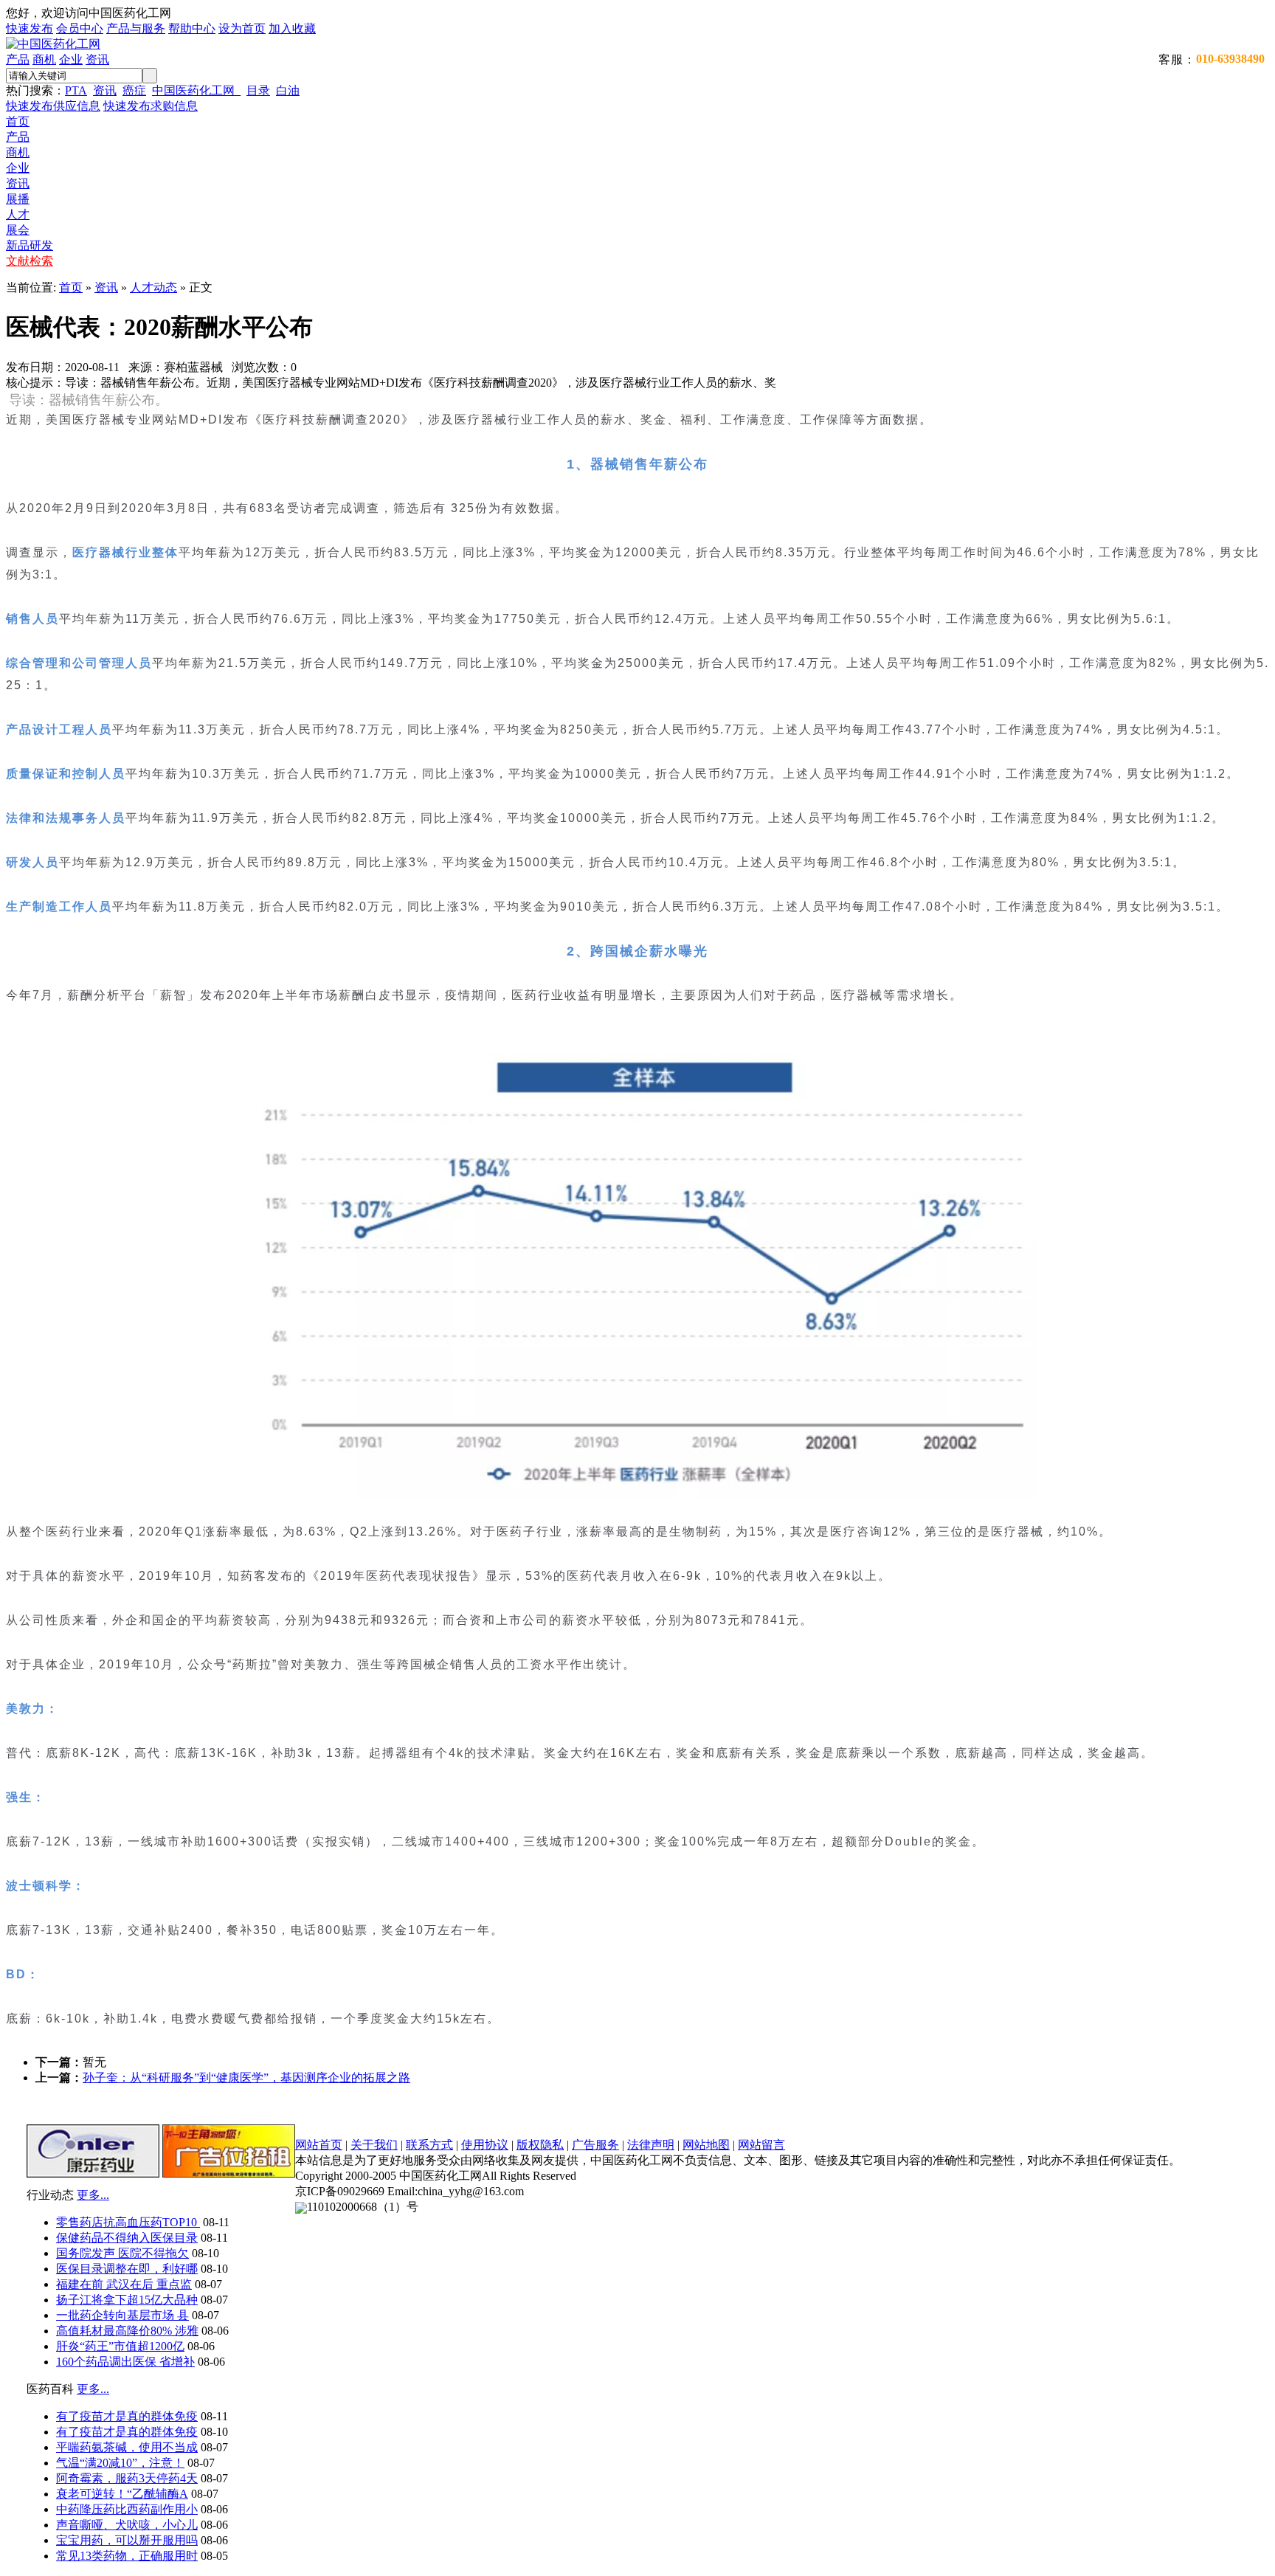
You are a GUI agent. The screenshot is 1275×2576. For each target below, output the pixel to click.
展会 (18, 230)
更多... (93, 2195)
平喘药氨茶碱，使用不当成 (127, 2447)
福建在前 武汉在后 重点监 (124, 2284)
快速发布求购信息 (151, 106)
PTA (76, 90)
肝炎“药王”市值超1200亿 (120, 2346)
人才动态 (153, 287)
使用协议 (485, 2145)
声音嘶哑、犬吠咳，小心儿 (127, 2525)
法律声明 (651, 2145)
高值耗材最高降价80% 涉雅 (127, 2331)
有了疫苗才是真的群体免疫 (127, 2416)
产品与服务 (136, 28)
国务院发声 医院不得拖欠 (122, 2253)
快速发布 (30, 28)
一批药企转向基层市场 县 (122, 2315)
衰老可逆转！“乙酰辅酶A (122, 2494)
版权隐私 (540, 2145)
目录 (258, 90)
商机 (44, 59)
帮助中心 (192, 28)
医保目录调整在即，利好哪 (127, 2269)
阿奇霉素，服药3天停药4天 (127, 2478)
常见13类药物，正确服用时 (127, 2556)
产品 (18, 59)
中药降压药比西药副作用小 (127, 2509)
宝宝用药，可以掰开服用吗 (127, 2540)
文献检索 (30, 261)
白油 (288, 90)
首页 (18, 121)
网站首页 (319, 2145)
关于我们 (374, 2145)
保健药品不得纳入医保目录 (127, 2238)
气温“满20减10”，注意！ (120, 2463)
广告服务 (595, 2145)
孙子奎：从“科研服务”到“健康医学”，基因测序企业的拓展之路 (246, 2078)
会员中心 (80, 28)
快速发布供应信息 (53, 106)
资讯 (97, 59)
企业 (71, 59)
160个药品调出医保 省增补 (125, 2362)
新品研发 (30, 245)
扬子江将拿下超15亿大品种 (127, 2300)
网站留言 (761, 2145)
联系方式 (429, 2145)
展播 (18, 199)
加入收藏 (292, 28)
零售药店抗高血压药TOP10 (128, 2222)
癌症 (134, 90)
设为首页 (242, 28)
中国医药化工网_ (196, 90)
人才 (18, 214)
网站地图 (706, 2145)
